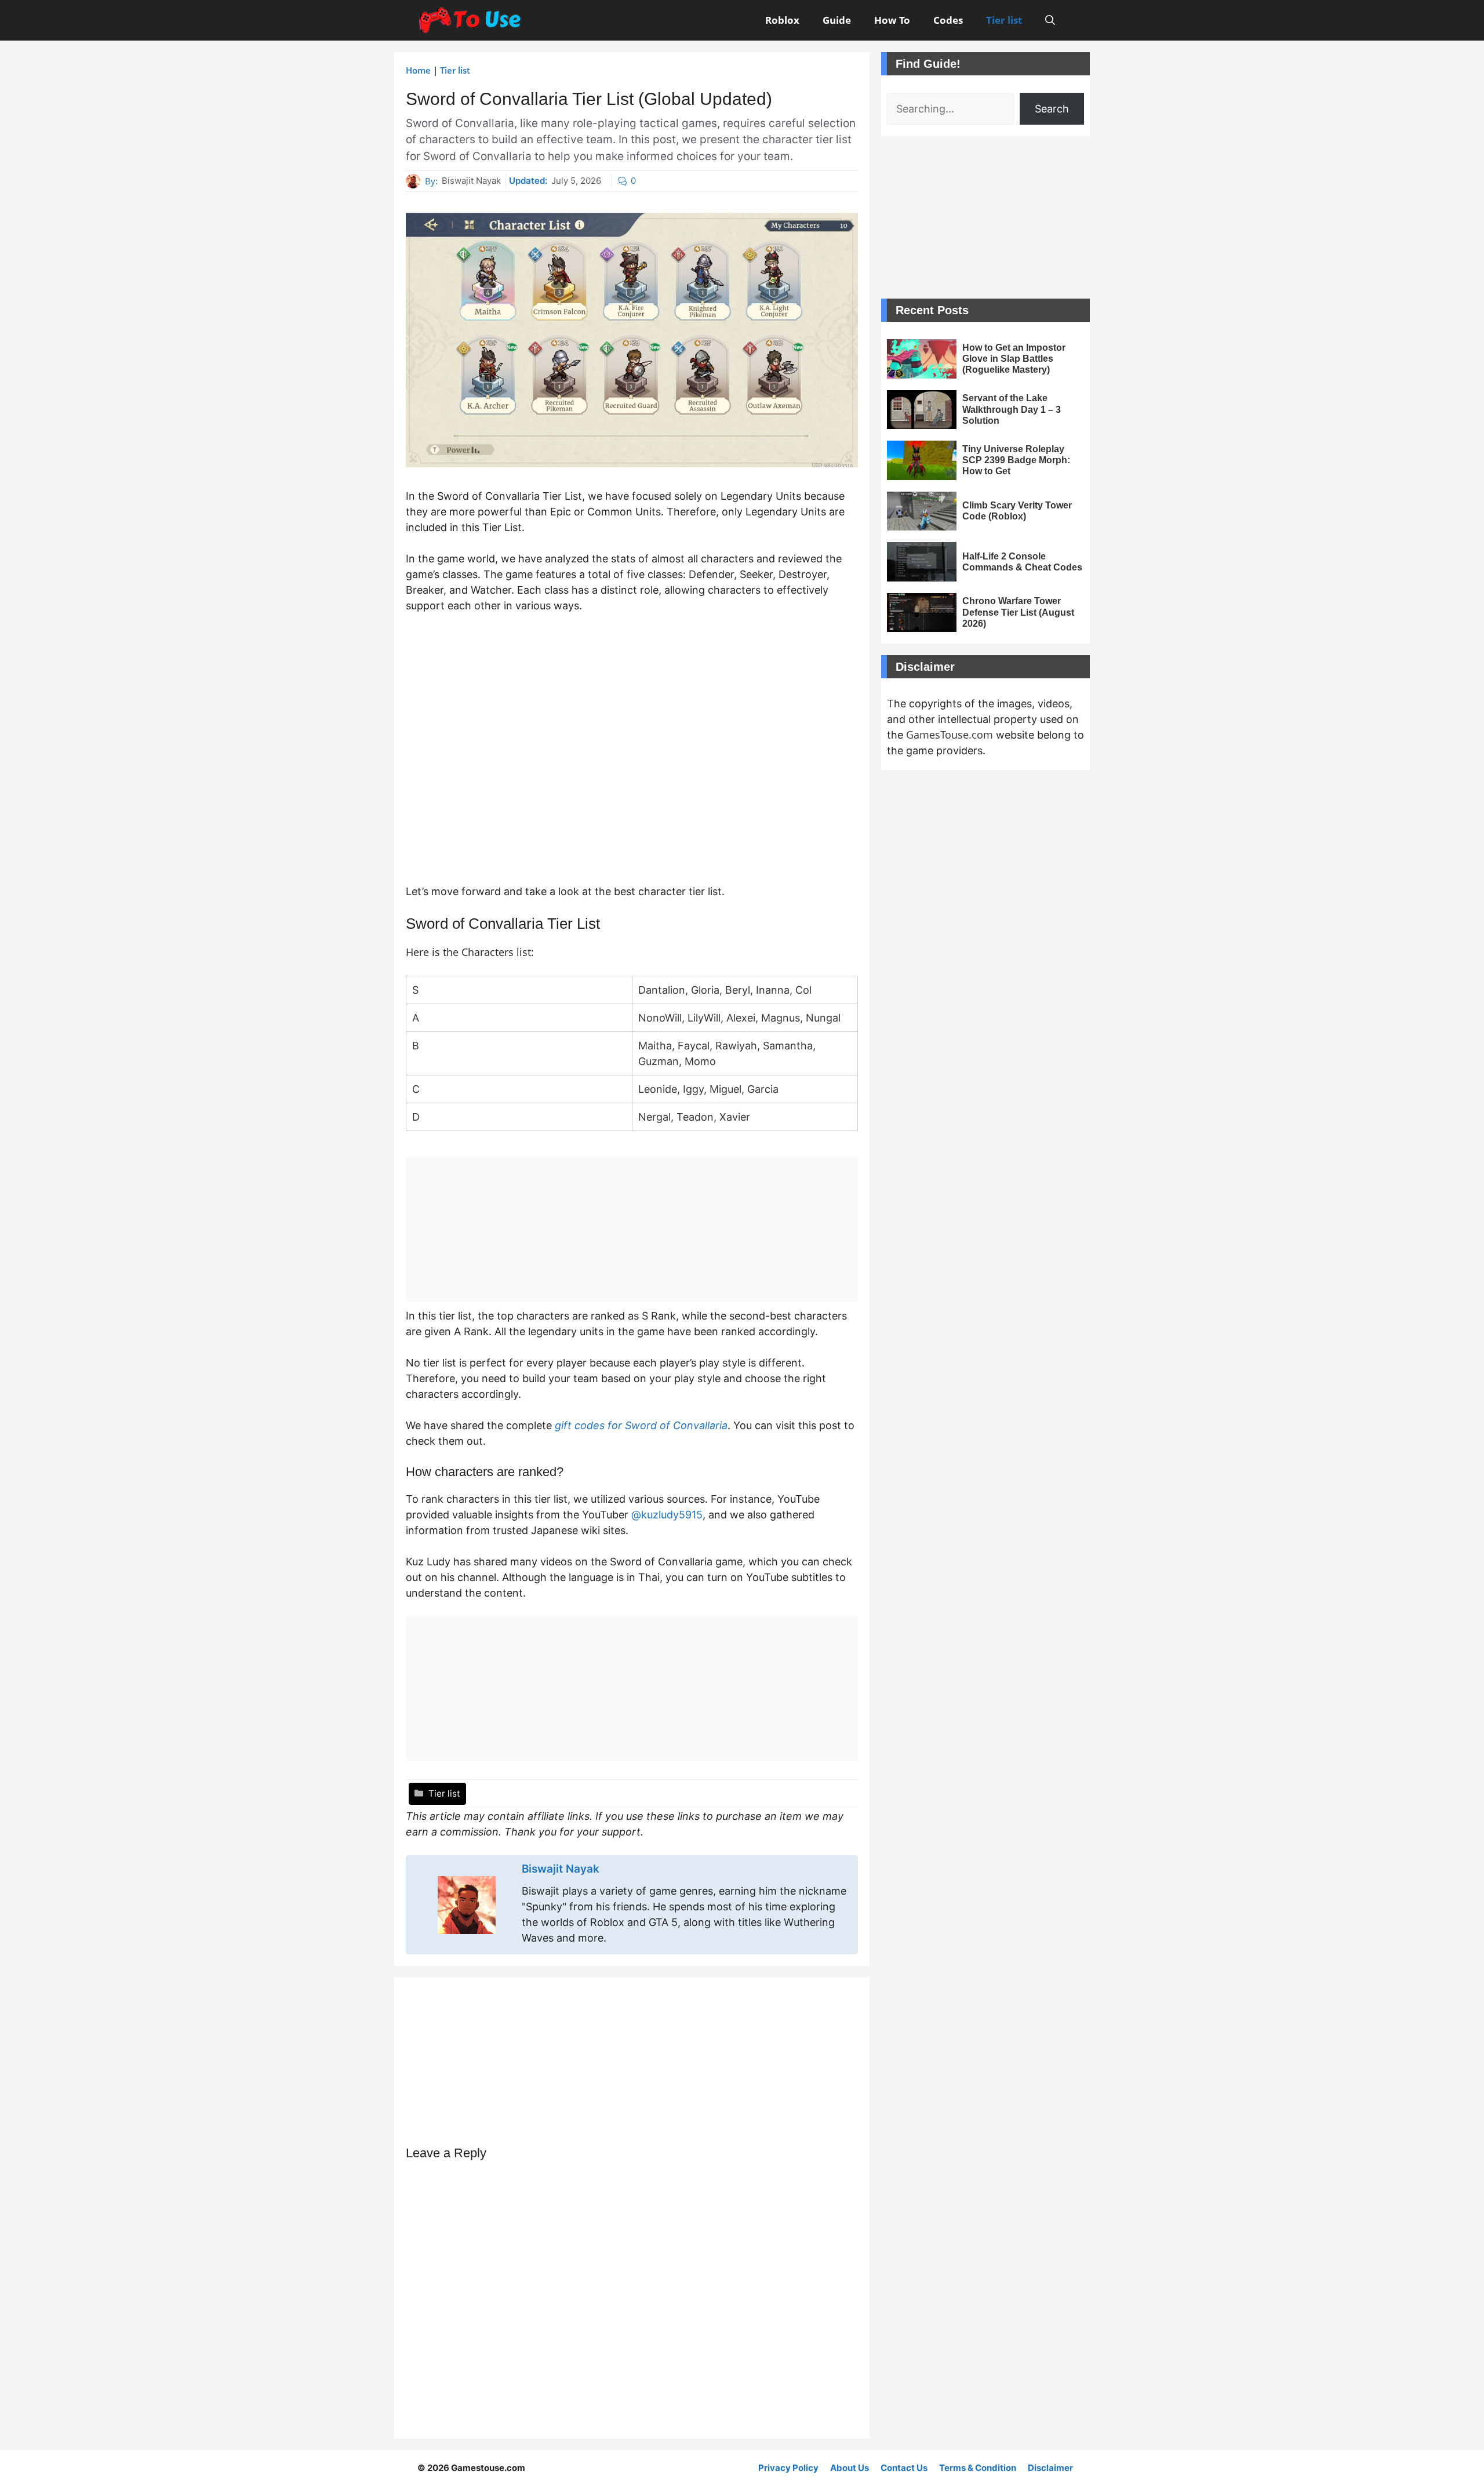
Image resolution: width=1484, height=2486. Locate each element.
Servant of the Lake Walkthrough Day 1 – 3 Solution (1012, 409)
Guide (837, 20)
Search (1052, 109)
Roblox (782, 20)
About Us (850, 2468)
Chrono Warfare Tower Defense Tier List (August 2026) (1018, 612)
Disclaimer (1050, 2468)
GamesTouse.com (950, 735)
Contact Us (904, 2468)
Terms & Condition (978, 2468)
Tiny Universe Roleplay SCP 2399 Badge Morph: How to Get (1016, 460)
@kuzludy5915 (667, 1515)
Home (418, 70)
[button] (1050, 20)
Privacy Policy (788, 2468)
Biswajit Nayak (471, 181)
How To (892, 20)
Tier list (1004, 20)
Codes (948, 20)
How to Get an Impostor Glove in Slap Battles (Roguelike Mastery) (1014, 359)
